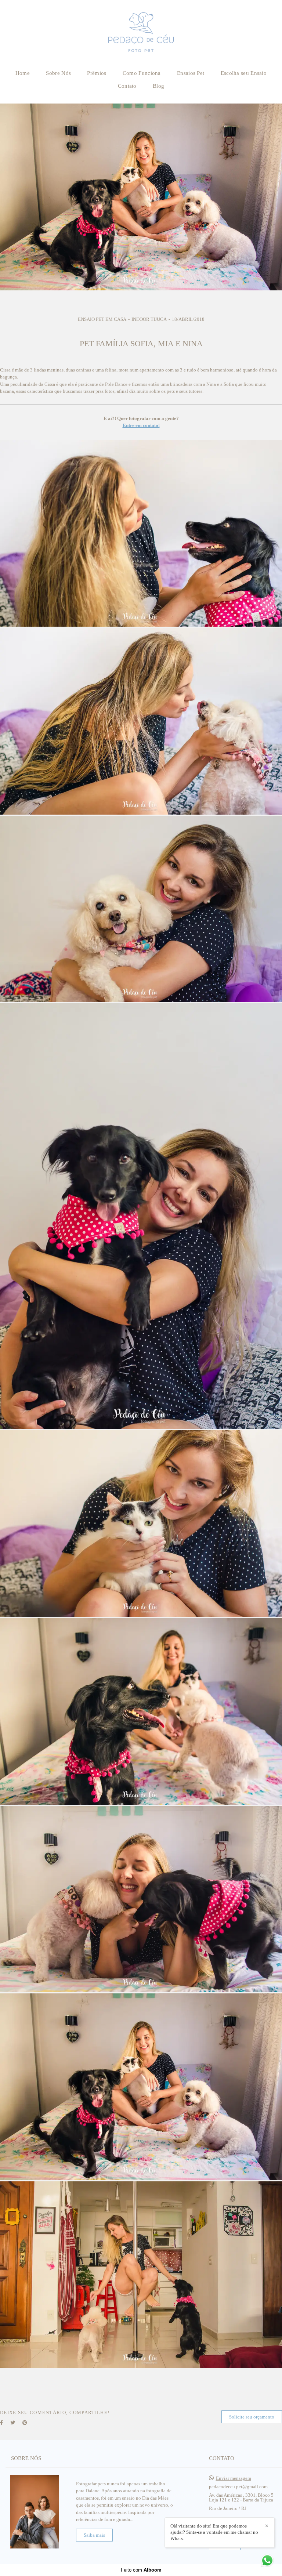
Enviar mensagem (234, 2478)
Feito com (141, 2570)
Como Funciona (142, 73)
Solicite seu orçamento (252, 2417)
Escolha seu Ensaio (244, 73)
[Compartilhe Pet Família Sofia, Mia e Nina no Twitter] (13, 2423)
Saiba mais (94, 2535)
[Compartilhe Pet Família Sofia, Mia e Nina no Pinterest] (25, 2423)
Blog (158, 86)
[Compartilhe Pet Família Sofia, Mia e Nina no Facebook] (1, 2423)
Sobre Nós (58, 73)
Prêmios (97, 73)
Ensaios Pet (191, 73)
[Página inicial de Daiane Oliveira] (141, 32)
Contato (127, 86)
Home (23, 73)
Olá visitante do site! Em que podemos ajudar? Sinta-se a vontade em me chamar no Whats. (214, 2532)
